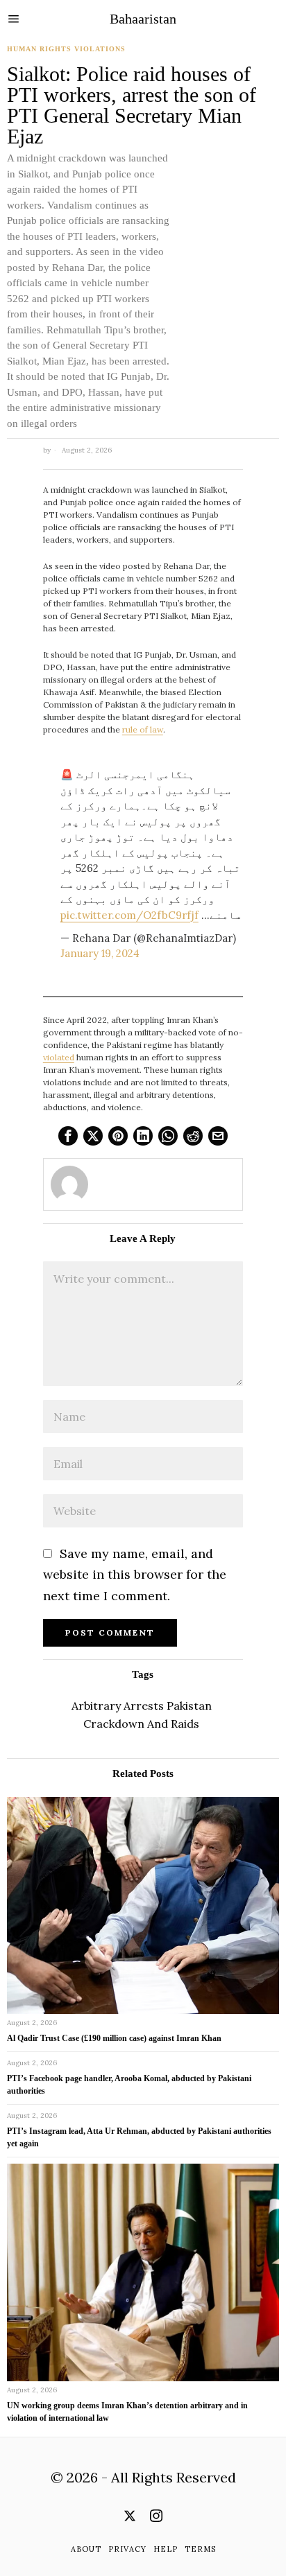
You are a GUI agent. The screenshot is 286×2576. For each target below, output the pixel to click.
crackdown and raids (141, 1724)
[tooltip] (68, 1136)
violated (59, 1057)
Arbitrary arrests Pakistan (142, 1706)
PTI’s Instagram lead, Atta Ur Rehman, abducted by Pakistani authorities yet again (139, 2137)
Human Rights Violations (66, 49)
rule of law (143, 729)
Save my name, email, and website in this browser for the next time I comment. (135, 1575)
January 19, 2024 (100, 953)
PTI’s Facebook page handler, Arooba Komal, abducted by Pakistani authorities (129, 2085)
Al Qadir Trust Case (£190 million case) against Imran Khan (114, 2038)
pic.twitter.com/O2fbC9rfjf (129, 915)
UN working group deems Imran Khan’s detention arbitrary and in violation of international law (127, 2412)
